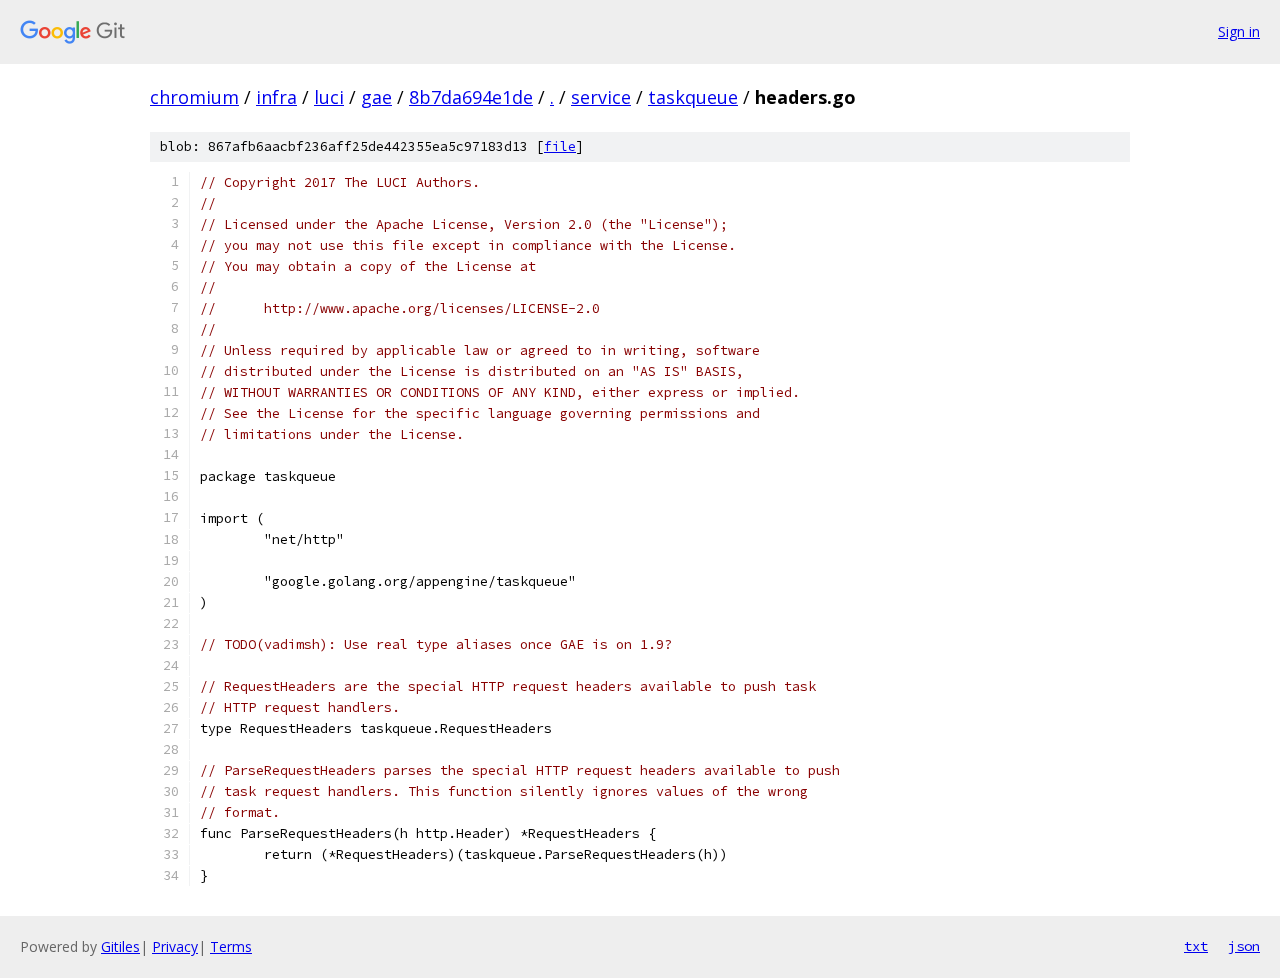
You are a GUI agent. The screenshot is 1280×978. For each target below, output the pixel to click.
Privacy (175, 946)
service (601, 97)
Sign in (1239, 31)
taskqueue (693, 97)
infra (276, 97)
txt (1196, 946)
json (1244, 946)
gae (376, 97)
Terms (231, 946)
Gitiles (120, 946)
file (560, 146)
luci (329, 97)
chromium (194, 97)
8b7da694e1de (471, 97)
